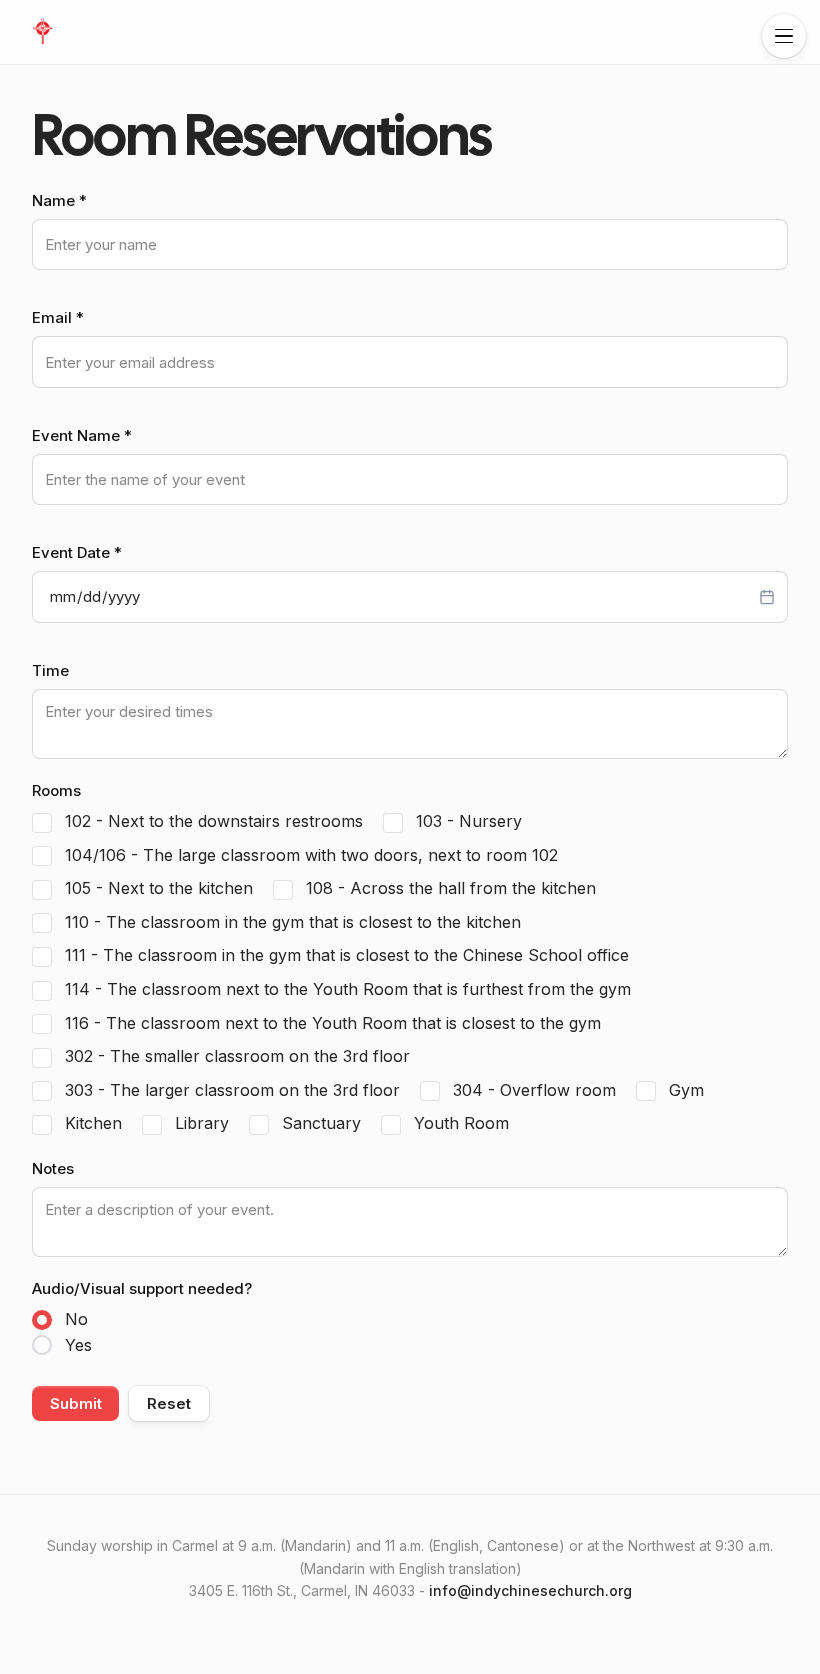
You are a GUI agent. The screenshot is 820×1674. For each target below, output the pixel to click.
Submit (75, 1403)
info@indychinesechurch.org (530, 1590)
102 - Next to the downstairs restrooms (211, 821)
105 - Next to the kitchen (156, 888)
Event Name (82, 435)
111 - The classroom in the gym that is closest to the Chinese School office (344, 955)
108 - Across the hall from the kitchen (448, 888)
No (76, 1319)
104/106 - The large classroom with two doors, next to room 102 (309, 855)
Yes (78, 1345)
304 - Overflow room (532, 1090)
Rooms (56, 790)
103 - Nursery (466, 821)
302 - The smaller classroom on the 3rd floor (235, 1056)
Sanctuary (319, 1123)
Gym (684, 1090)
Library (199, 1123)
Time (50, 670)
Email (58, 317)
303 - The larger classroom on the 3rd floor (230, 1090)
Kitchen (91, 1123)
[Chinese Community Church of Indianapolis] (42, 32)
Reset (169, 1403)
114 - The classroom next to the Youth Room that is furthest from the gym (345, 989)
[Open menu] (784, 36)
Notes (53, 1168)
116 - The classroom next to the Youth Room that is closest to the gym (330, 1023)
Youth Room (459, 1123)
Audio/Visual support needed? (142, 1288)
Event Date (77, 552)
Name (59, 200)
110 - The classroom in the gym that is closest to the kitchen (290, 922)
